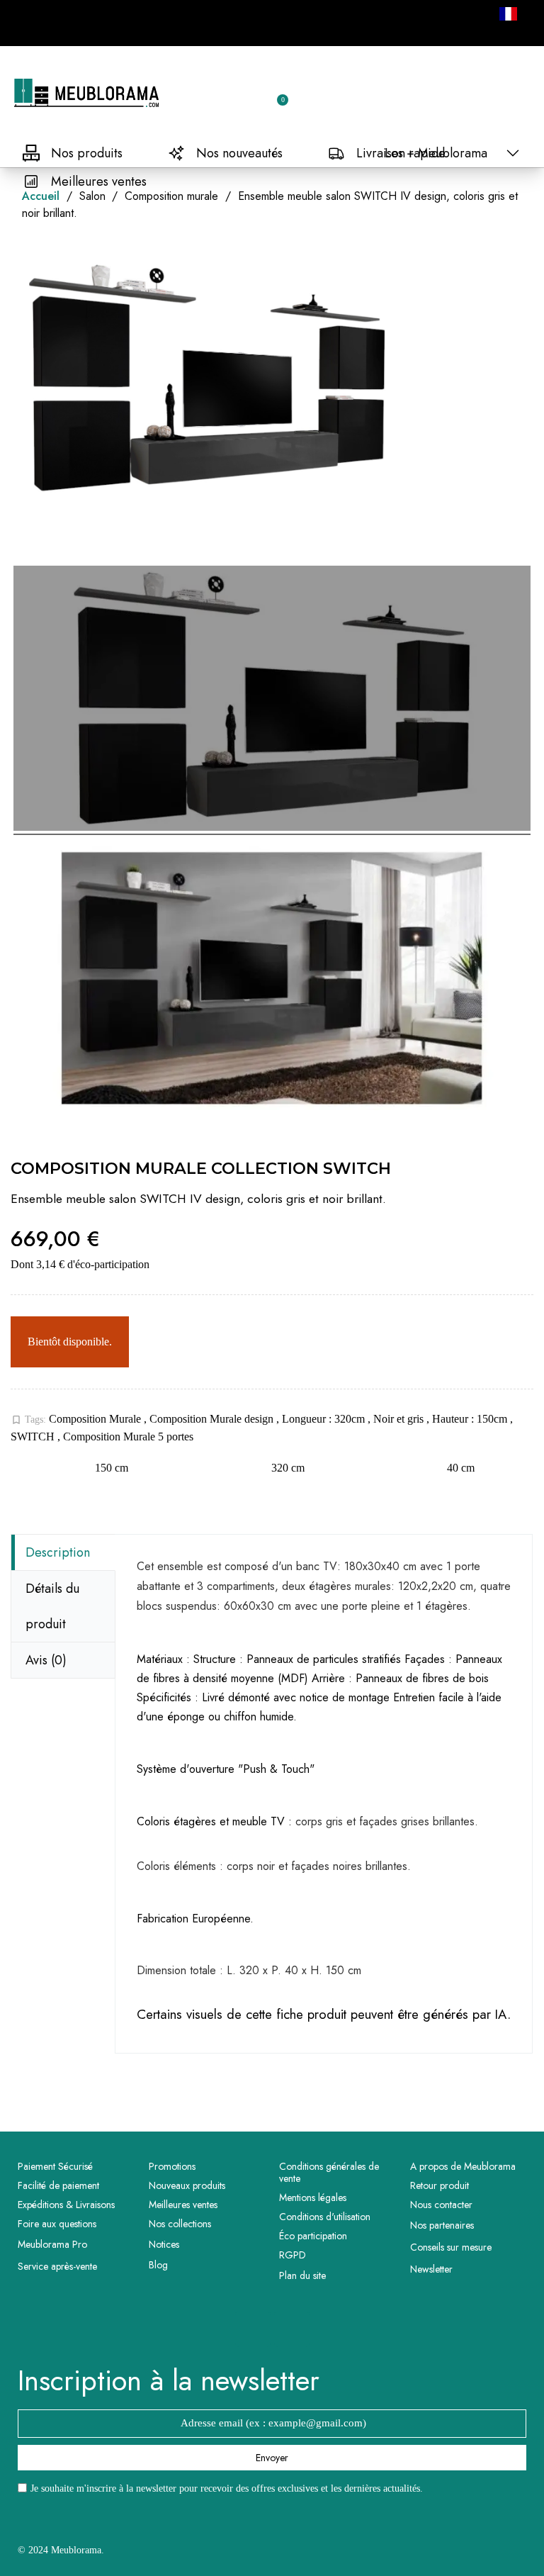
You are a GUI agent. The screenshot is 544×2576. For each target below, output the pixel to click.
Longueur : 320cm (325, 1419)
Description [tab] (58, 1552)
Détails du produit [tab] (52, 1606)
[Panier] (276, 93)
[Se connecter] (227, 94)
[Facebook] (253, 2329)
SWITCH (34, 1437)
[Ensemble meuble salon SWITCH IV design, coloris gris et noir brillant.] (272, 700)
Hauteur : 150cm (471, 1419)
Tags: (28, 1420)
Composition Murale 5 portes (128, 1437)
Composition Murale (96, 1419)
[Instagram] (292, 2329)
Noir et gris (400, 1419)
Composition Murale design (213, 1419)
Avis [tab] (46, 1660)
